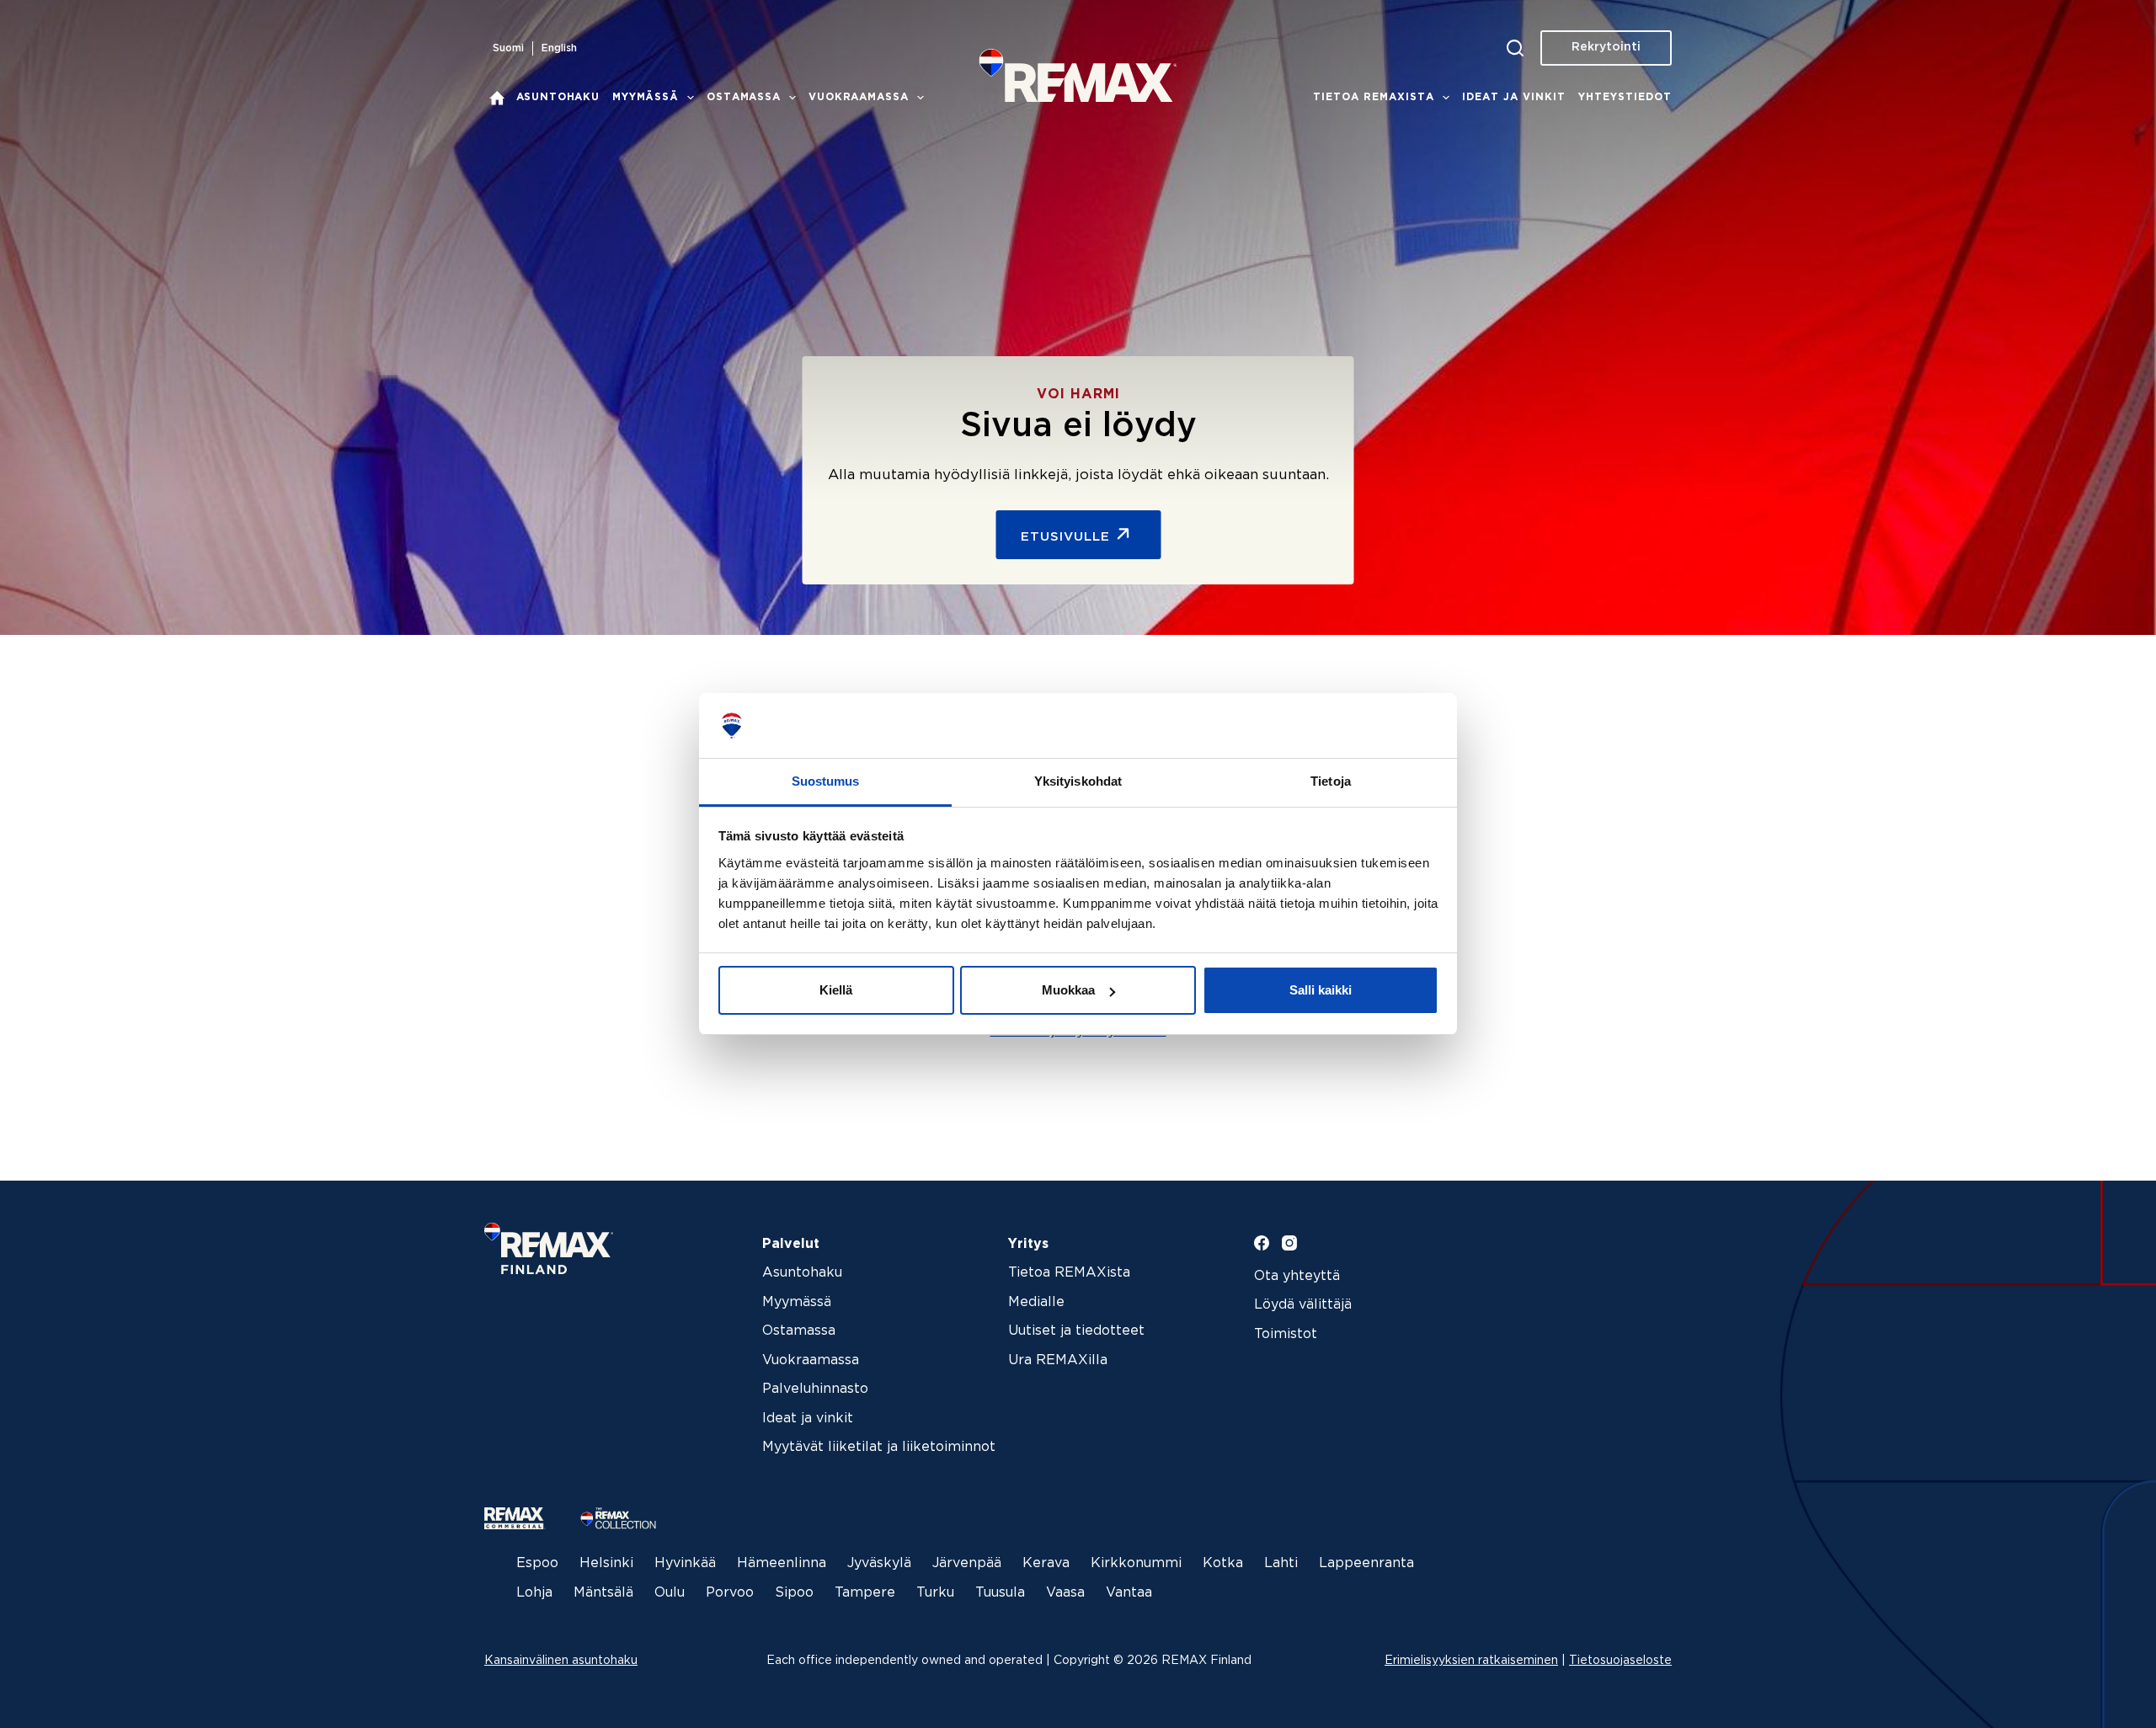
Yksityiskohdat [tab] (1078, 781)
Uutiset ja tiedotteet (1076, 1331)
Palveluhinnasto (815, 1389)
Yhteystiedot (1625, 97)
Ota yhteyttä (1297, 1276)
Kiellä (836, 990)
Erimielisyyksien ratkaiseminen (1471, 1661)
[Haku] (1515, 48)
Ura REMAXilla (1058, 1360)
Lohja (534, 1593)
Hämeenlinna (782, 1563)
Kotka (1223, 1563)
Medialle (1036, 1302)
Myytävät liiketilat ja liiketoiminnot (879, 1447)
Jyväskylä (879, 1563)
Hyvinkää (685, 1563)
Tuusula (1000, 1593)
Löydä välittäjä (1303, 1305)
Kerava (1046, 1563)
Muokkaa (1068, 990)
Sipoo (794, 1593)
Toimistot (1286, 1334)
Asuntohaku (558, 97)
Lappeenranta (1366, 1563)
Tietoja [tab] (1331, 781)
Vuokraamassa (858, 97)
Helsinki (606, 1563)
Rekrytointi (1606, 47)
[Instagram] (1289, 1243)
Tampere (865, 1593)
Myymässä (646, 97)
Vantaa (1129, 1593)
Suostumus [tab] (826, 781)
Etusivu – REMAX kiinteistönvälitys (497, 98)
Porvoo (730, 1593)
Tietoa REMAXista (1374, 97)
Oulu (670, 1593)
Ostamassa (744, 97)
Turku (935, 1593)
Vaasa (1065, 1593)
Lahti (1281, 1563)
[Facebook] (1262, 1243)
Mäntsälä (603, 1593)
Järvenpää (967, 1563)
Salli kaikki (1321, 990)
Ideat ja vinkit (1514, 97)
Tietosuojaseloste (1620, 1661)
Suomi (508, 48)
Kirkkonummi (1136, 1563)
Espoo (537, 1563)
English (559, 48)
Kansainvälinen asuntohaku (561, 1661)
